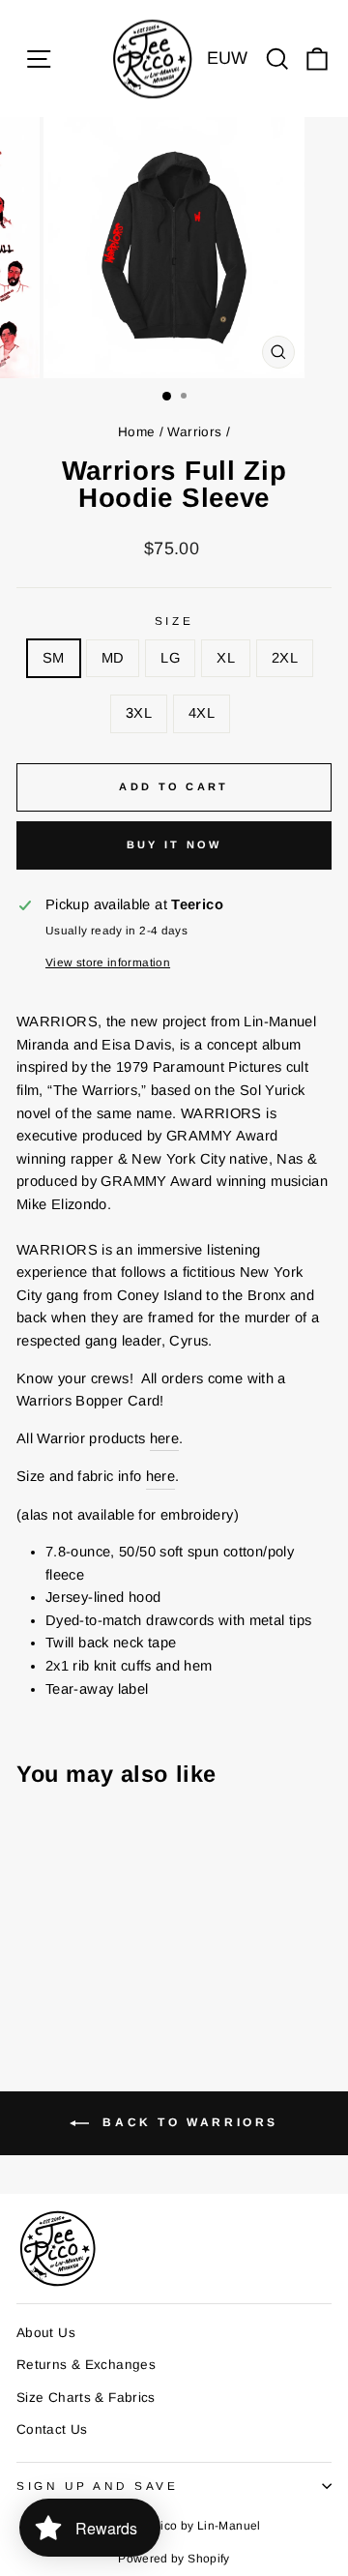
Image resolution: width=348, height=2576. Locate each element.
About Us (46, 2333)
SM (54, 658)
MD (113, 658)
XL (226, 658)
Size (174, 621)
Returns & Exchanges (86, 2365)
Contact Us (52, 2429)
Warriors (194, 432)
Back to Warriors (188, 2122)
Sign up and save (98, 2486)
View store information (108, 962)
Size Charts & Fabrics (86, 2398)
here (164, 1438)
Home (136, 432)
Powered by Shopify (174, 2559)
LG (170, 658)
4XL (202, 713)
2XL (285, 658)
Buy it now (174, 844)
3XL (139, 713)
